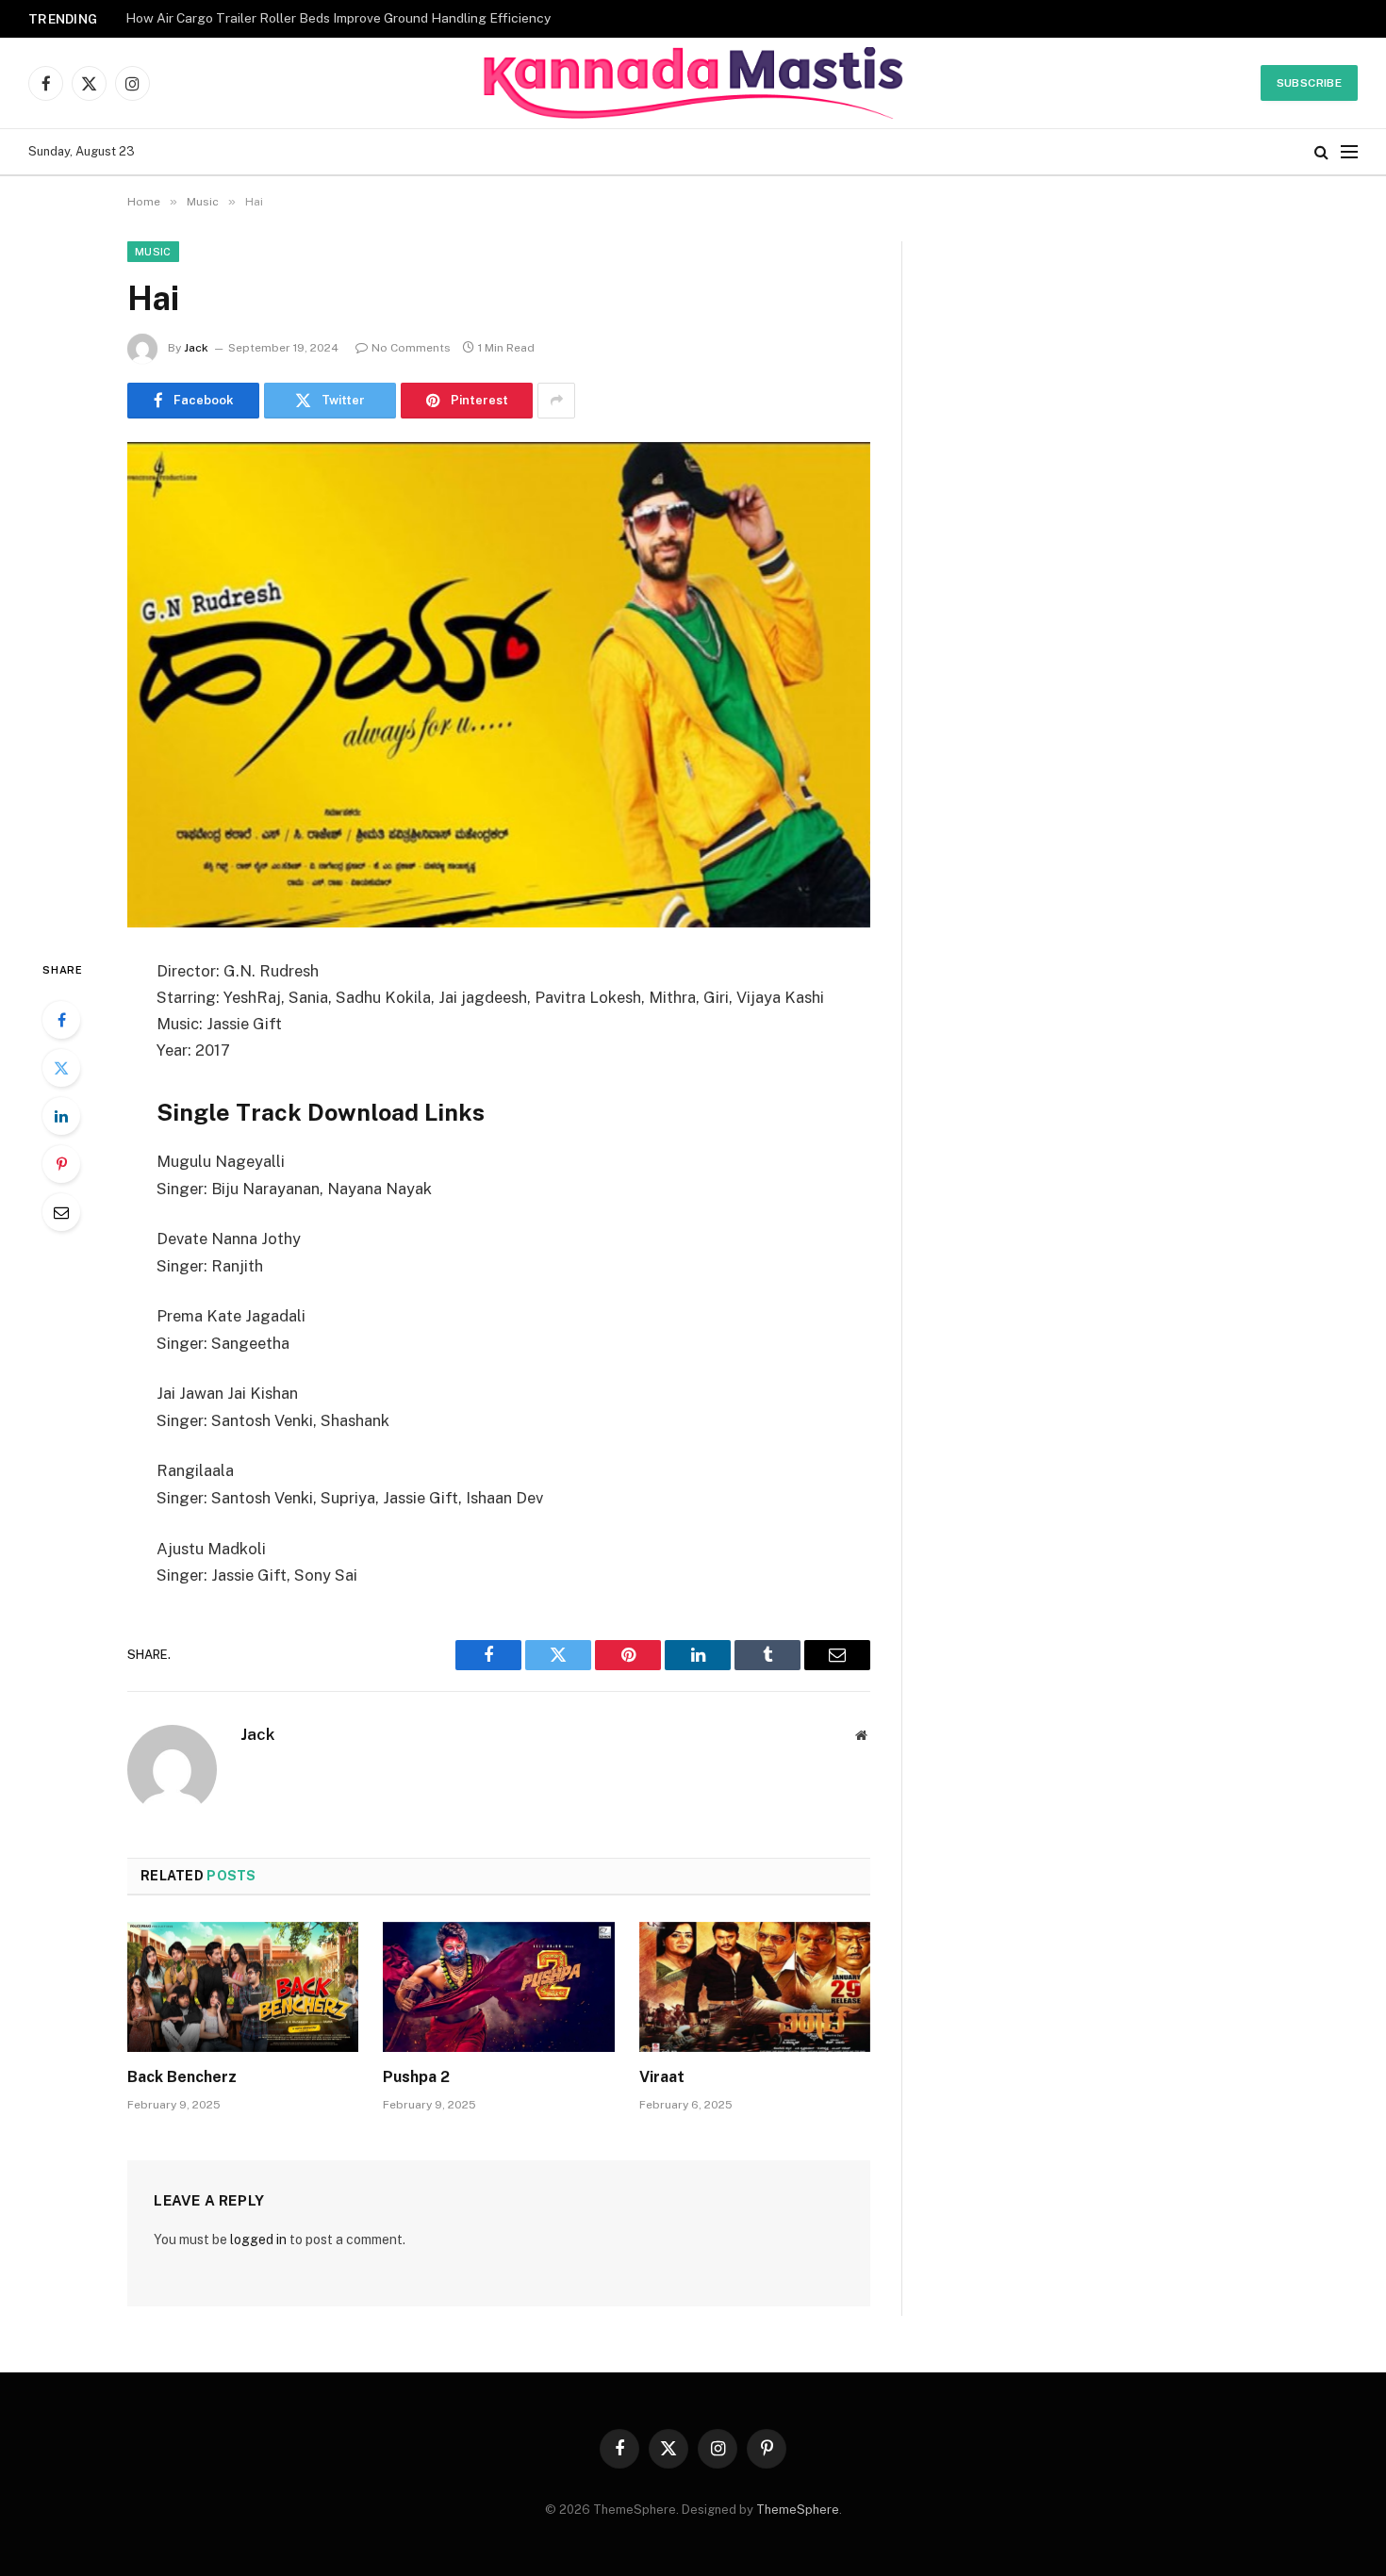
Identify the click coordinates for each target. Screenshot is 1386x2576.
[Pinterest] (61, 1164)
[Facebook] (61, 1020)
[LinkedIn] (61, 1116)
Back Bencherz (182, 2077)
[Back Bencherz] (243, 1987)
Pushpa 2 (416, 2077)
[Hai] (499, 685)
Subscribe (1309, 83)
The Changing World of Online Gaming (240, 18)
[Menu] (1349, 152)
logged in (258, 2240)
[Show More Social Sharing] (556, 401)
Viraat (662, 2077)
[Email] (61, 1212)
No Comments (411, 348)
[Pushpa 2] (498, 1987)
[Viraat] (755, 1987)
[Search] (1321, 152)
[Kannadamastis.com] (693, 83)
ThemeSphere (798, 2510)
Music (153, 252)
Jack (196, 348)
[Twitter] (61, 1068)
